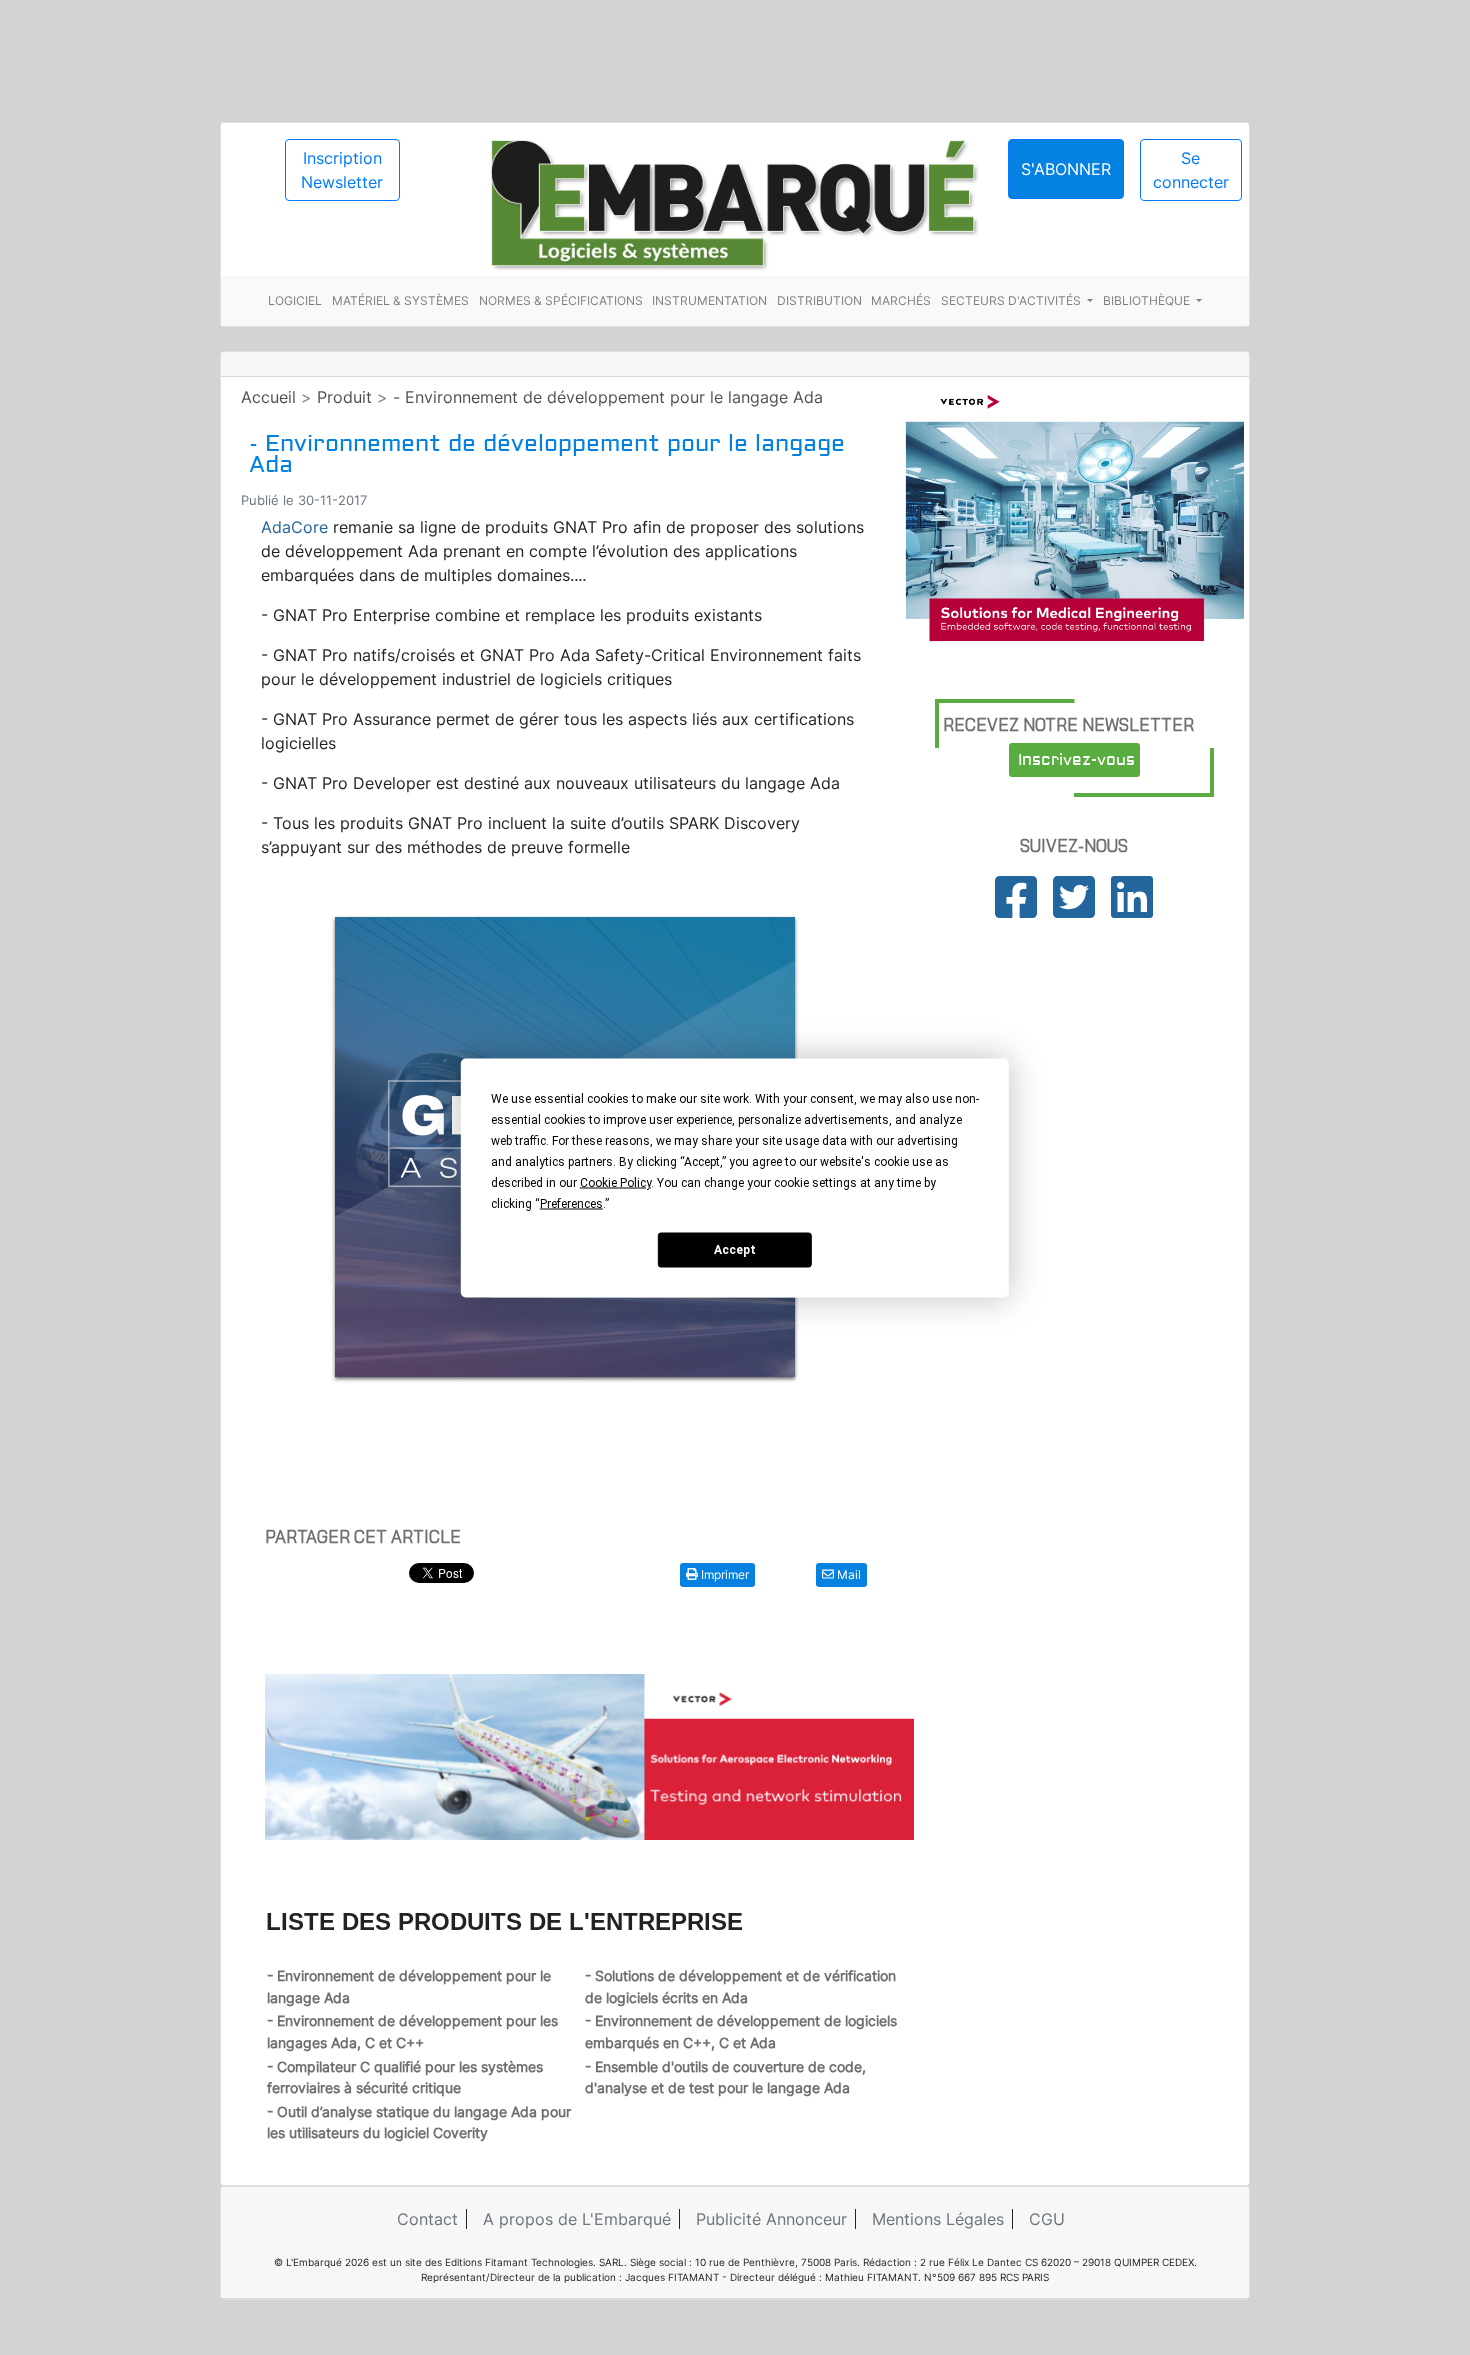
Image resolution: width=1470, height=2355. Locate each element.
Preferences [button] (571, 1203)
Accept (735, 1250)
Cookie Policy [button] (615, 1182)
